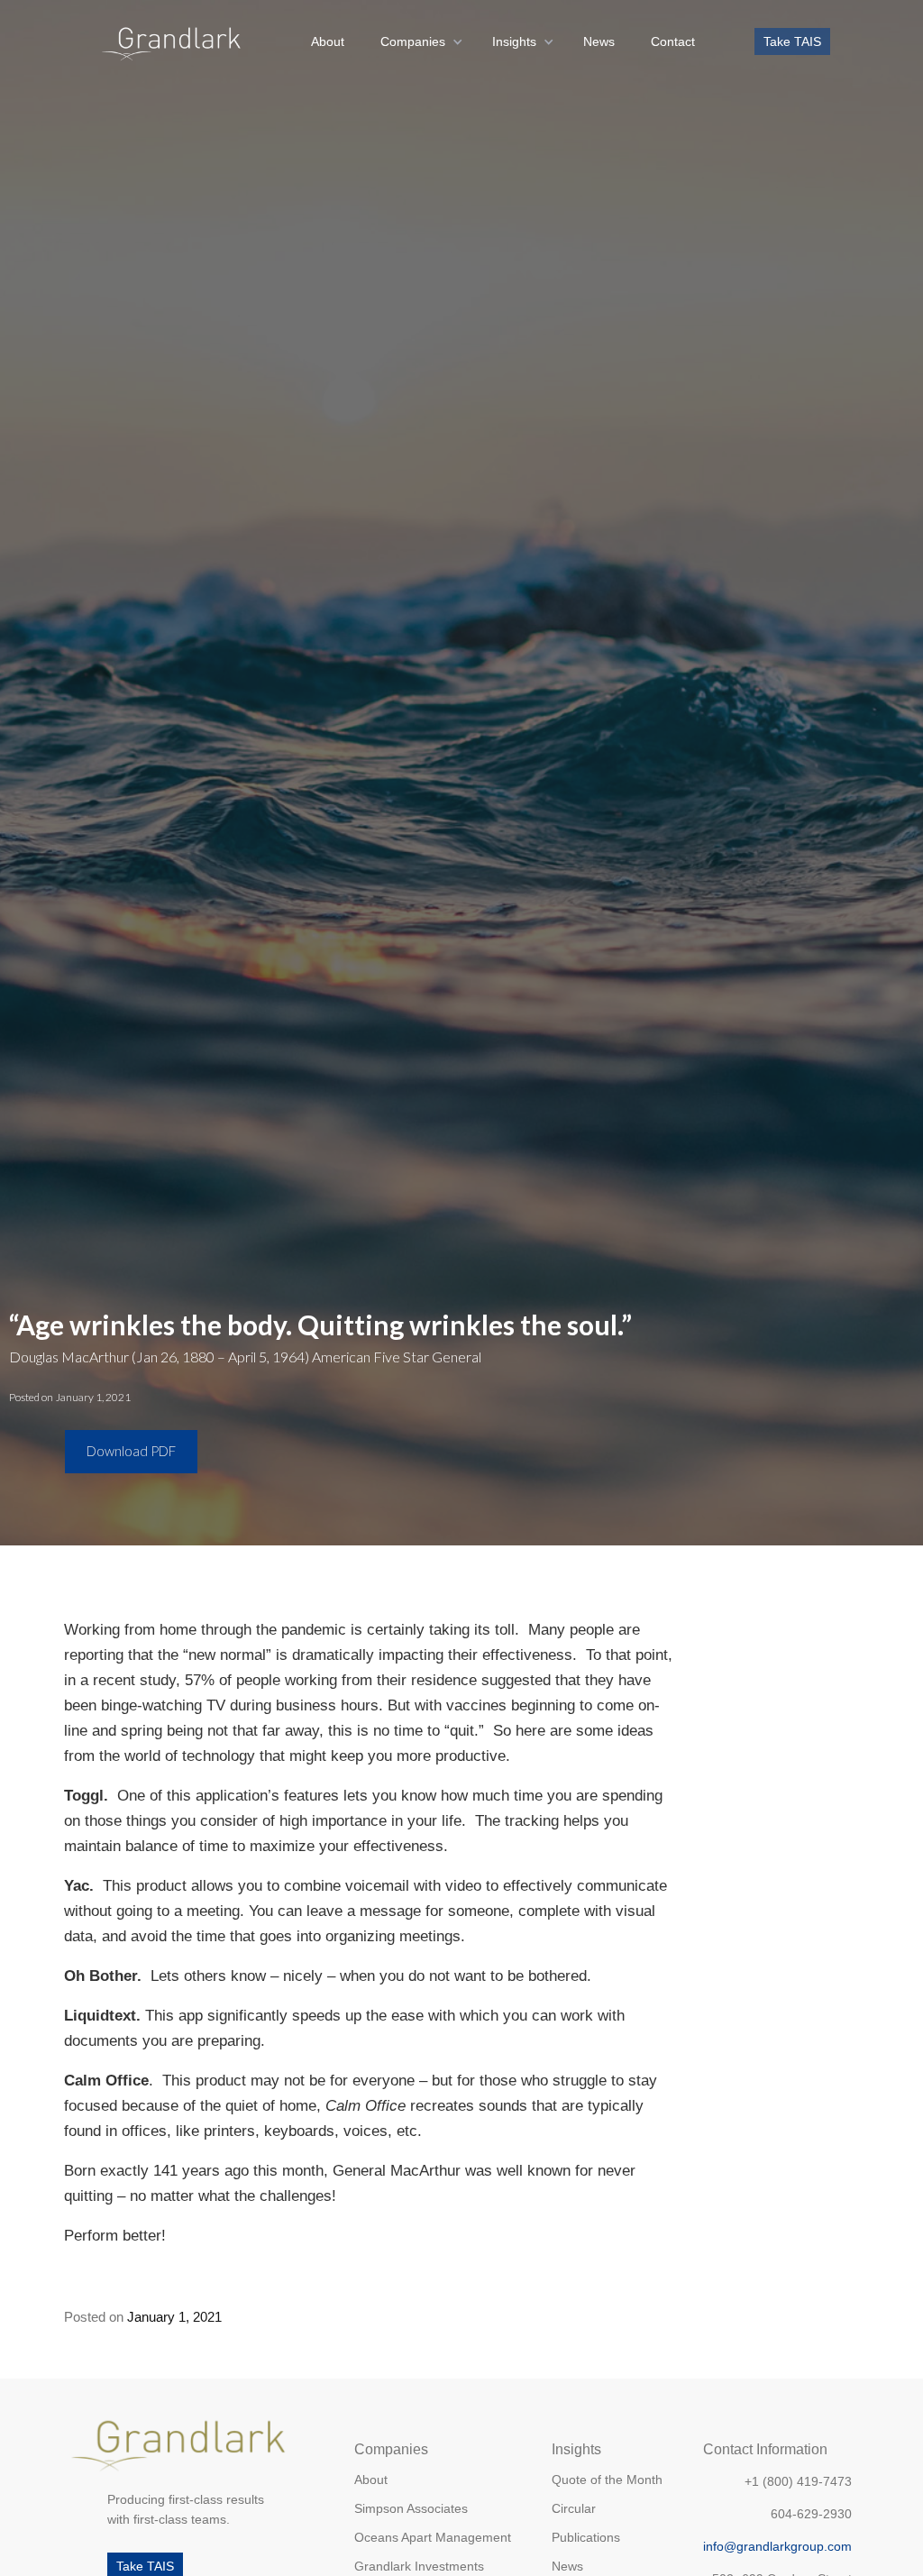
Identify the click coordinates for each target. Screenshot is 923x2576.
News (599, 41)
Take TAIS (792, 41)
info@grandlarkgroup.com (777, 2546)
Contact (673, 41)
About (328, 41)
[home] (172, 41)
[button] (418, 41)
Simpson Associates (411, 2508)
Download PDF (131, 1451)
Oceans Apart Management (433, 2537)
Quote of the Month (607, 2480)
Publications (586, 2537)
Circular (574, 2508)
